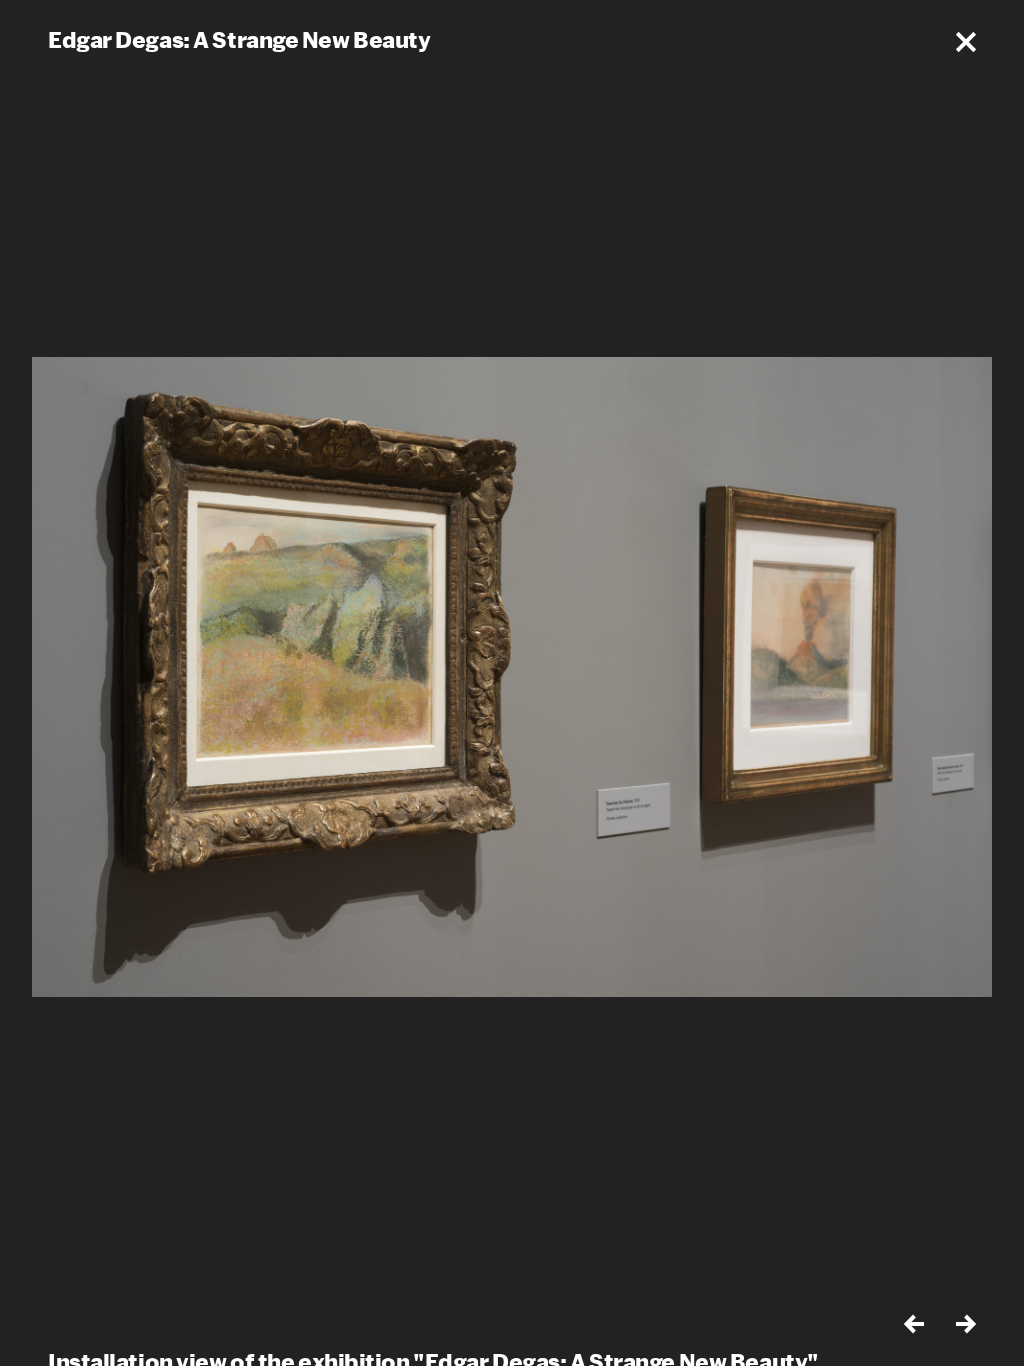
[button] (966, 42)
